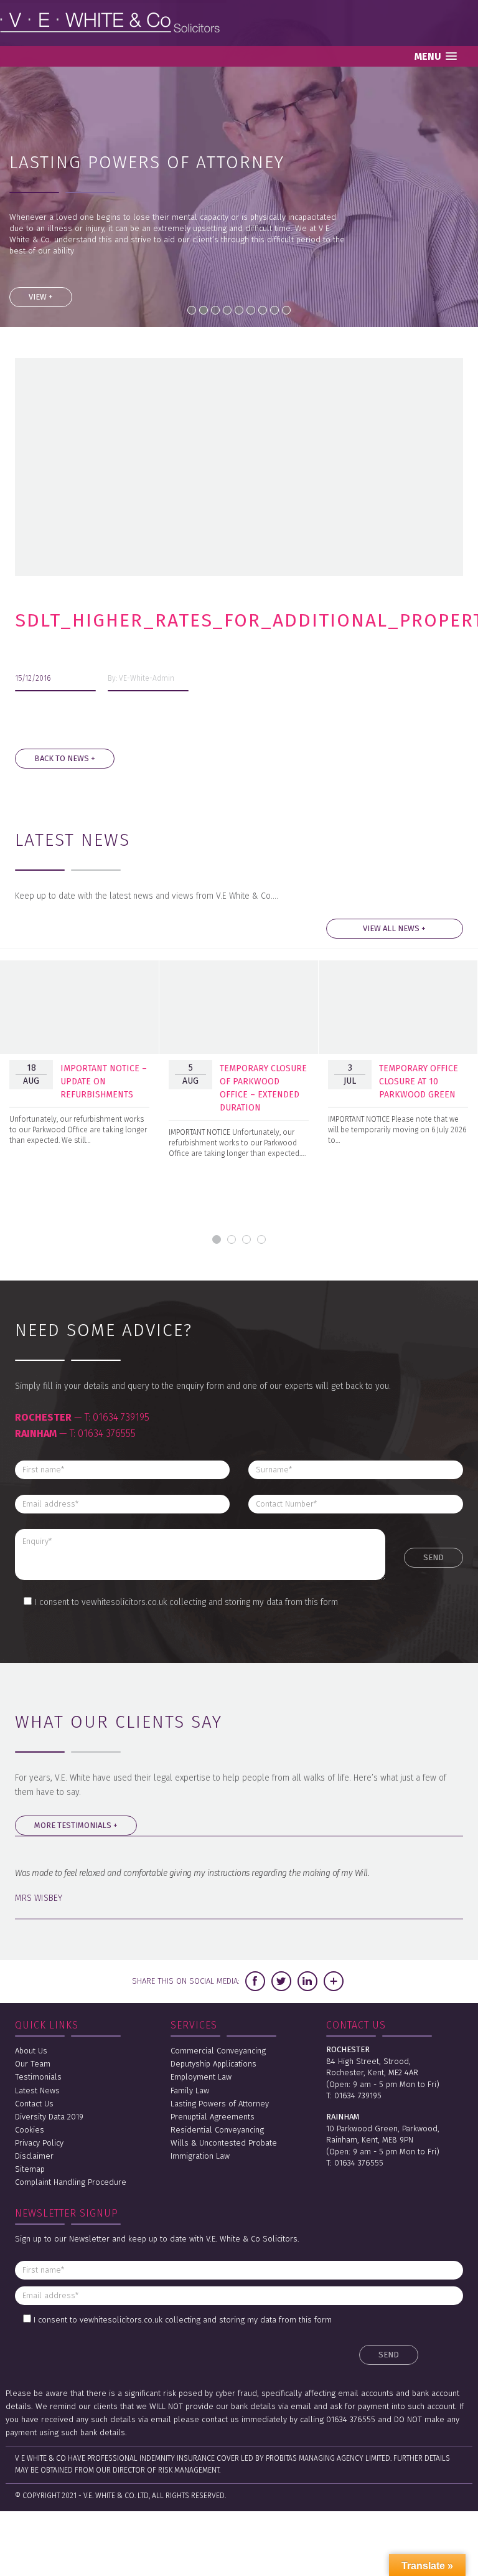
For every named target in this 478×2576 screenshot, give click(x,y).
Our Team (33, 2064)
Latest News (37, 2091)
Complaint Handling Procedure (71, 2182)
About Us (31, 2051)
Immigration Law (200, 2156)
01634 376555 (107, 1433)
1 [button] (217, 1239)
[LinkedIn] (307, 1981)
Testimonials (38, 2077)
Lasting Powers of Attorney (220, 2104)
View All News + (394, 928)
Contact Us (34, 2104)
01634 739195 (121, 1417)
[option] (80, 1061)
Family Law (190, 2091)
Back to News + (65, 758)
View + (41, 297)
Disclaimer (34, 2156)
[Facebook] (255, 1981)
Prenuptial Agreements (213, 2117)
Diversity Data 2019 (49, 2117)
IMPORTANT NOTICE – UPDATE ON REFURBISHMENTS (104, 1082)
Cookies (30, 2130)
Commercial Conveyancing (218, 2051)
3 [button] (246, 1239)
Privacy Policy (39, 2143)
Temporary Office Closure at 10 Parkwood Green (419, 1082)
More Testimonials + (76, 1825)
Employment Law (201, 2077)
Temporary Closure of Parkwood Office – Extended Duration (263, 1088)
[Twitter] (281, 1981)
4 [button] (261, 1239)
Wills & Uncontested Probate (224, 2143)
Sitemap (30, 2169)
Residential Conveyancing (217, 2130)
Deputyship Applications (213, 2064)
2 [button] (232, 1239)
